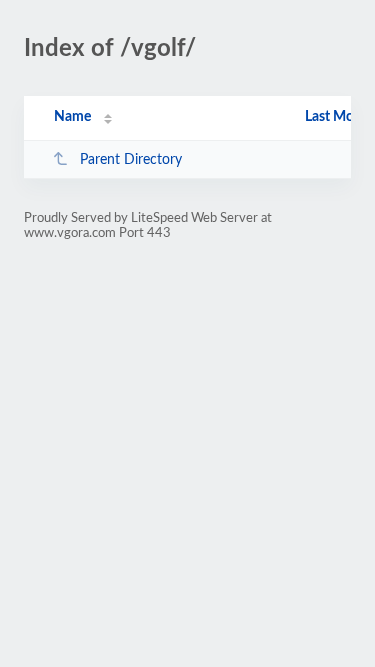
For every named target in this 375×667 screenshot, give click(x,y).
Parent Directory (131, 160)
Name (72, 117)
